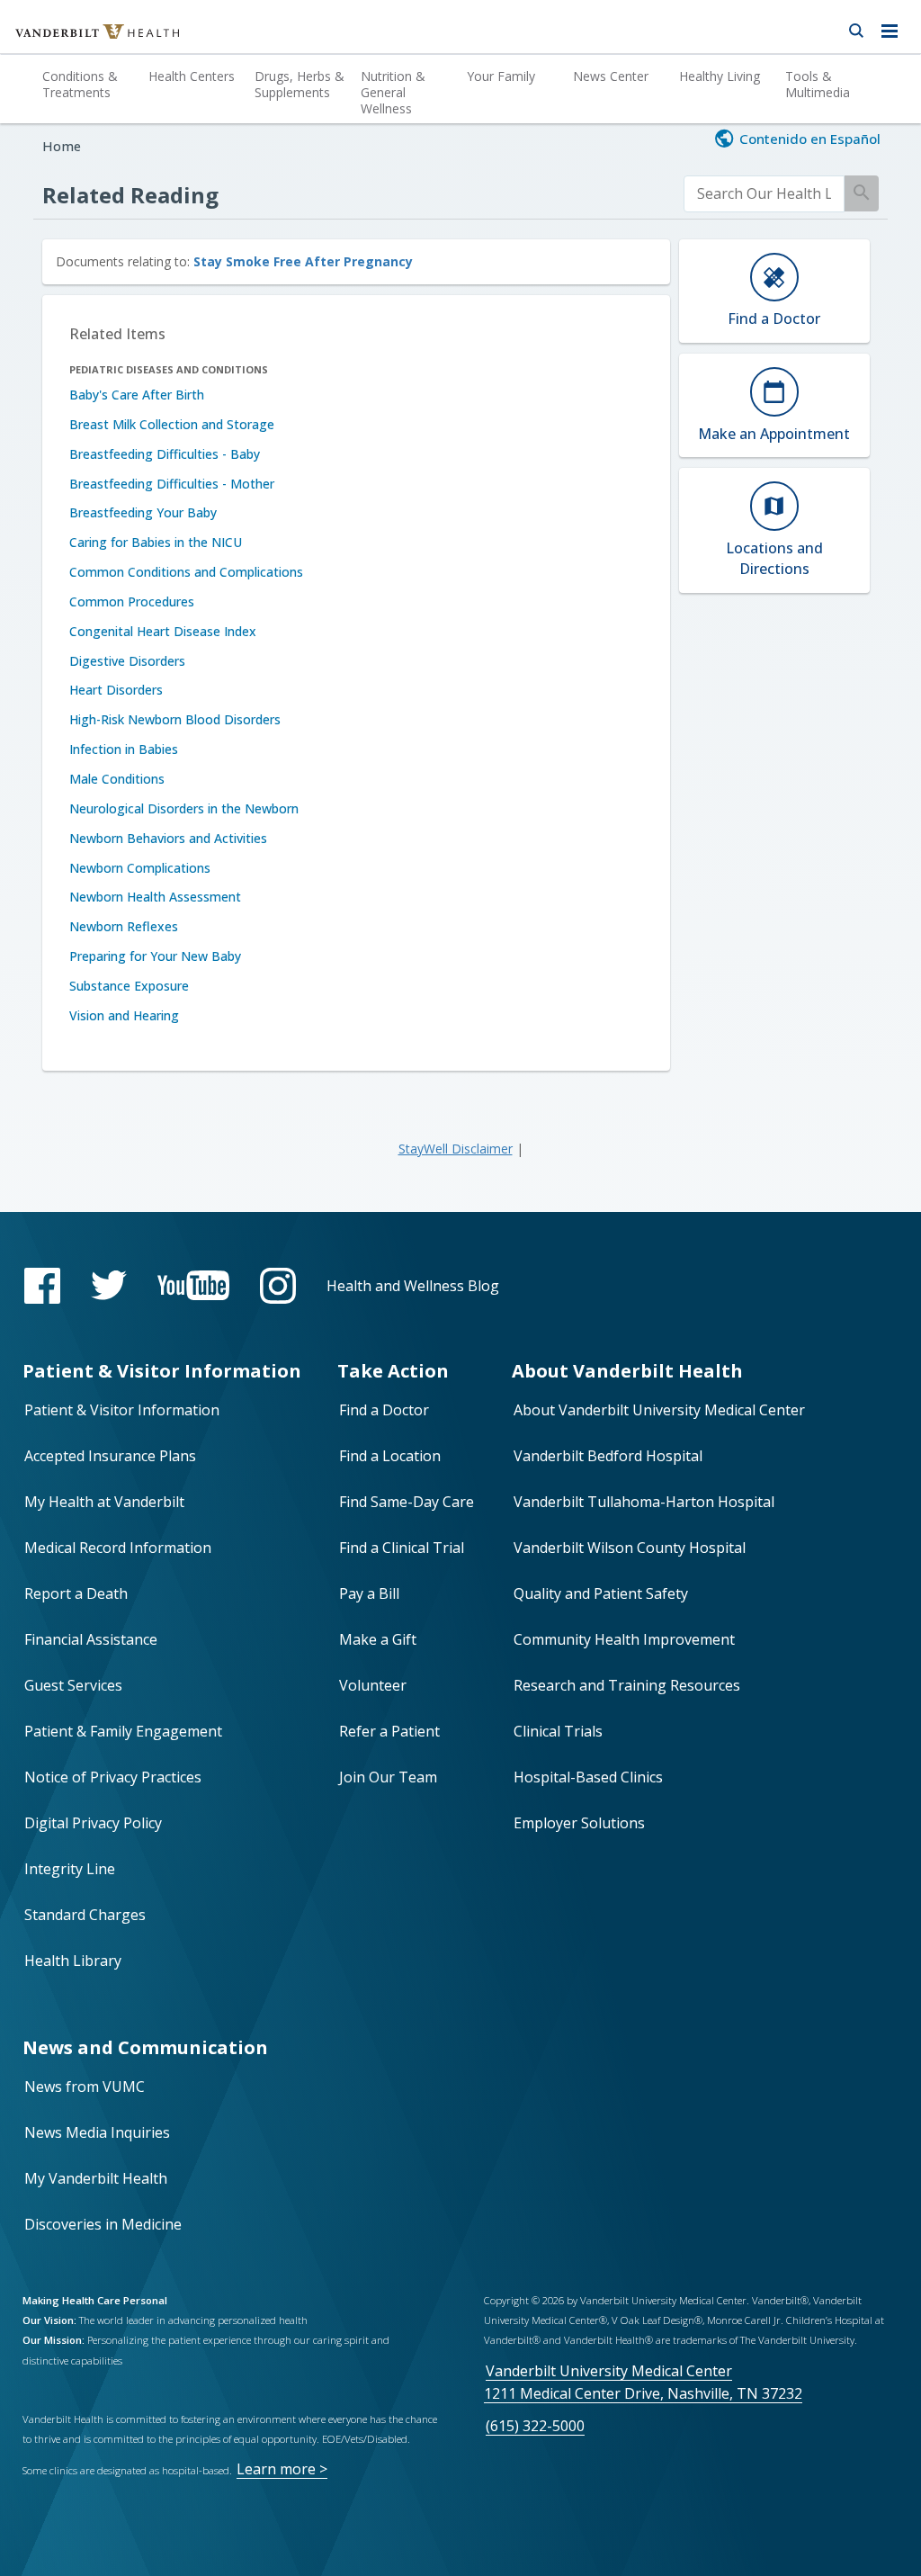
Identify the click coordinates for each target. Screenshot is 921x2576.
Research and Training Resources (627, 1685)
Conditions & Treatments (80, 84)
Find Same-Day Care (407, 1502)
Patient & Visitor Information (122, 1410)
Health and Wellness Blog (413, 1286)
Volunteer (373, 1685)
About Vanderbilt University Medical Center (659, 1410)
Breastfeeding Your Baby (143, 512)
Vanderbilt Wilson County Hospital (630, 1548)
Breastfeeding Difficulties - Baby (165, 454)
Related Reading (130, 195)
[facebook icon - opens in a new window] (42, 1286)
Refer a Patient (389, 1731)
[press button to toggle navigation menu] (894, 27)
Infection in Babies (124, 749)
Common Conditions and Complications (186, 572)
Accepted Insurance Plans (110, 1456)
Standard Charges (85, 1915)
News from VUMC (85, 2087)
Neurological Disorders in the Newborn (184, 808)
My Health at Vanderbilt (104, 1502)
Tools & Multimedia (818, 84)
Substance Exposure (129, 986)
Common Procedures (132, 601)
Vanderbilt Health (78, 40)
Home (62, 146)
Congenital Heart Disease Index (163, 631)
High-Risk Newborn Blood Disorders (175, 719)
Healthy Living (720, 76)
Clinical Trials (558, 1731)
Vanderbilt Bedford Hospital (608, 1456)
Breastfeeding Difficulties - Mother (172, 484)
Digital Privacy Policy (93, 1823)
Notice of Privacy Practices (113, 1777)
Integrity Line (70, 1869)
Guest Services (73, 1685)
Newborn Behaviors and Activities (168, 838)
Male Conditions (117, 779)
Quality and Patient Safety (601, 1593)
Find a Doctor (384, 1410)
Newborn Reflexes (124, 926)
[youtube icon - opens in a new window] (193, 1285)
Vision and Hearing (124, 1015)
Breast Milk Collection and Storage (172, 424)
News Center (611, 76)
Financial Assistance (91, 1639)
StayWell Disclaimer (456, 1149)
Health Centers (192, 76)
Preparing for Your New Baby (155, 956)
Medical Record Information (118, 1548)
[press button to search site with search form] (856, 27)
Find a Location (390, 1456)
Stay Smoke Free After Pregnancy (303, 261)
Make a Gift (378, 1639)
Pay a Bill (369, 1593)
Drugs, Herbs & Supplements (300, 84)
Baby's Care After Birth (137, 395)
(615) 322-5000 (535, 2426)
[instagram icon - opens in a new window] (278, 1286)
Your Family (501, 76)
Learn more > (282, 2469)
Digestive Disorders (127, 661)
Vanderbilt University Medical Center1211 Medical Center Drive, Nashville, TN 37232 (643, 2382)
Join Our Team (388, 1777)
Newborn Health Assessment (155, 897)
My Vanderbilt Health (96, 2178)
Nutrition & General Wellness (393, 92)
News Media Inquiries (97, 2132)
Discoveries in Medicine (103, 2224)
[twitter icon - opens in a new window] (109, 1285)
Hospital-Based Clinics (588, 1777)
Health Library (73, 1961)
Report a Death (76, 1593)
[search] (765, 194)
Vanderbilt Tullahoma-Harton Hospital (644, 1502)
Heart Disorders (116, 690)
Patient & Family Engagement (123, 1731)
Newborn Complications (140, 868)
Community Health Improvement (624, 1639)
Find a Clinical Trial (402, 1548)
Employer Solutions (579, 1823)
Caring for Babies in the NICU (156, 542)
